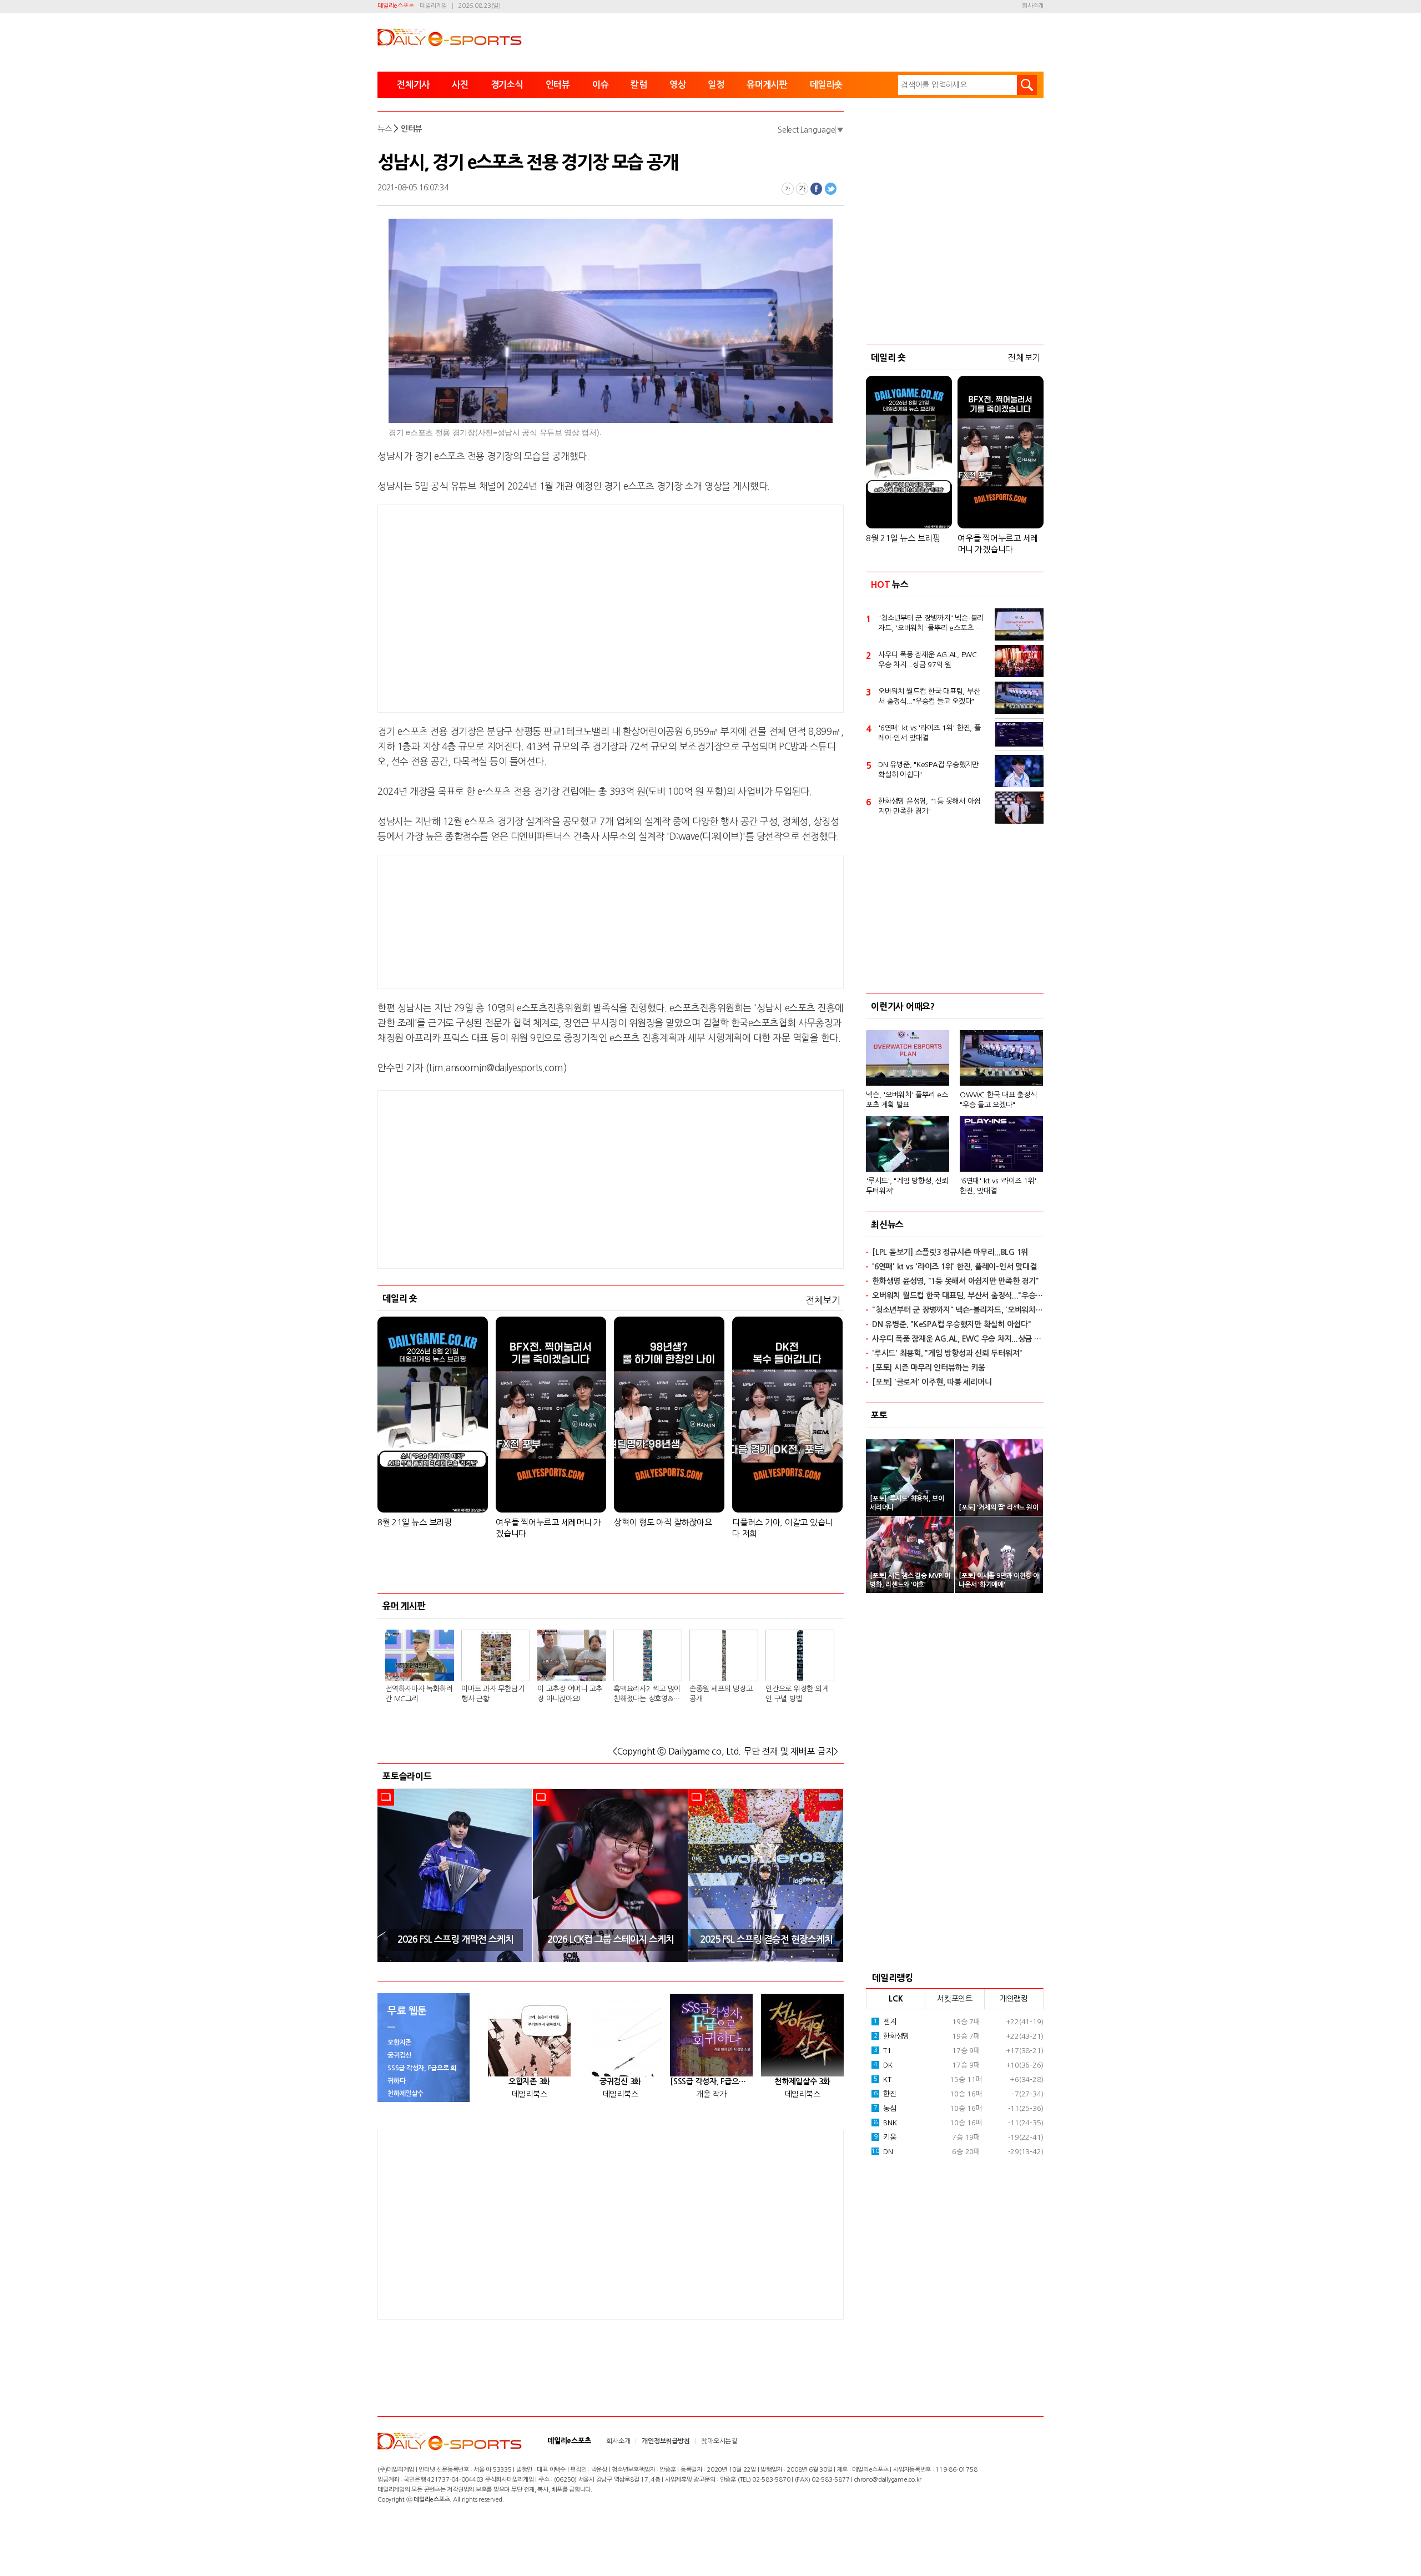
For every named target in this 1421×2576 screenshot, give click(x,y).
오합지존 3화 (529, 2081)
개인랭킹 (1014, 1999)
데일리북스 (530, 2094)
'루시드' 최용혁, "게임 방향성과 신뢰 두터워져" (947, 1353)
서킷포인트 (955, 1999)
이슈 (601, 85)
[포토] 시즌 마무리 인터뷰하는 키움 (929, 1368)
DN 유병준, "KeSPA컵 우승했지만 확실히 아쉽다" (928, 770)
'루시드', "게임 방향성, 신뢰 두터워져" (907, 1186)
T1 (883, 2051)
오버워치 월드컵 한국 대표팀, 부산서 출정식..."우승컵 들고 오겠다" (929, 696)
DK (883, 2065)
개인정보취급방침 (666, 2441)
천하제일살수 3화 (802, 2081)
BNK (885, 2123)
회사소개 (1033, 6)
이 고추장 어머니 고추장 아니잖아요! (570, 1694)
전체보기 (823, 1300)
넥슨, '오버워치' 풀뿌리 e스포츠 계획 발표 (907, 1100)
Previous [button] (390, 1875)
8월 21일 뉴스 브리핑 (415, 1522)
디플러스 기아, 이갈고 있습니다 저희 (782, 1528)
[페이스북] (817, 189)
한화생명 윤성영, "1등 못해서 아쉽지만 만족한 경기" (929, 806)
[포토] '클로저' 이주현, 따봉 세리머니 (932, 1382)
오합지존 (399, 2043)
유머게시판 (767, 85)
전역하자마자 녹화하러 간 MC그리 (419, 1694)
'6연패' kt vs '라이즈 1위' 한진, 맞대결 (998, 1186)
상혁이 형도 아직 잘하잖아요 (663, 1522)
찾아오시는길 (719, 2441)
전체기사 (413, 85)
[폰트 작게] (788, 189)
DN (882, 2152)
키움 (885, 2137)
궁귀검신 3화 (620, 2081)
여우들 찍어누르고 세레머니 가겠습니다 (548, 1528)
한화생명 (891, 2036)
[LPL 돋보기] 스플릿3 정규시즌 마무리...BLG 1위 (950, 1252)
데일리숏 (826, 85)
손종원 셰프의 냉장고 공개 (721, 1694)
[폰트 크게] (802, 189)
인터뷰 (558, 85)
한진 (885, 2094)
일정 (716, 85)
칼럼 (639, 85)
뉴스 (385, 129)
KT (883, 2080)
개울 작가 (711, 2094)
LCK (896, 1999)
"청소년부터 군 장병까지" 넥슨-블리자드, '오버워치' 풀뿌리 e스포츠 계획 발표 (931, 624)
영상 (678, 85)
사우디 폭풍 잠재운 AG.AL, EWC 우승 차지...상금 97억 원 (928, 660)
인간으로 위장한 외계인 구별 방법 (797, 1694)
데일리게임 (433, 6)
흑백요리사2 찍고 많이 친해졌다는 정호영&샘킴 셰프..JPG (647, 1695)
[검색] (1027, 85)
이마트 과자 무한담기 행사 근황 (493, 1694)
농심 (885, 2108)
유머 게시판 (404, 1606)
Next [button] (832, 1875)
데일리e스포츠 (395, 6)
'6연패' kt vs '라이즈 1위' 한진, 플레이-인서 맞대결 (929, 733)
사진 (460, 85)
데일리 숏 (400, 1298)
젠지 (885, 2022)
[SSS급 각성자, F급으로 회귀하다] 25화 (711, 2081)
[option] (455, 1876)
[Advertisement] (522, 607)
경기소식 (507, 85)
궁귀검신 (399, 2055)
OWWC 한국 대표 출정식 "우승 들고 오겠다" (998, 1100)
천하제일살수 (405, 2094)
